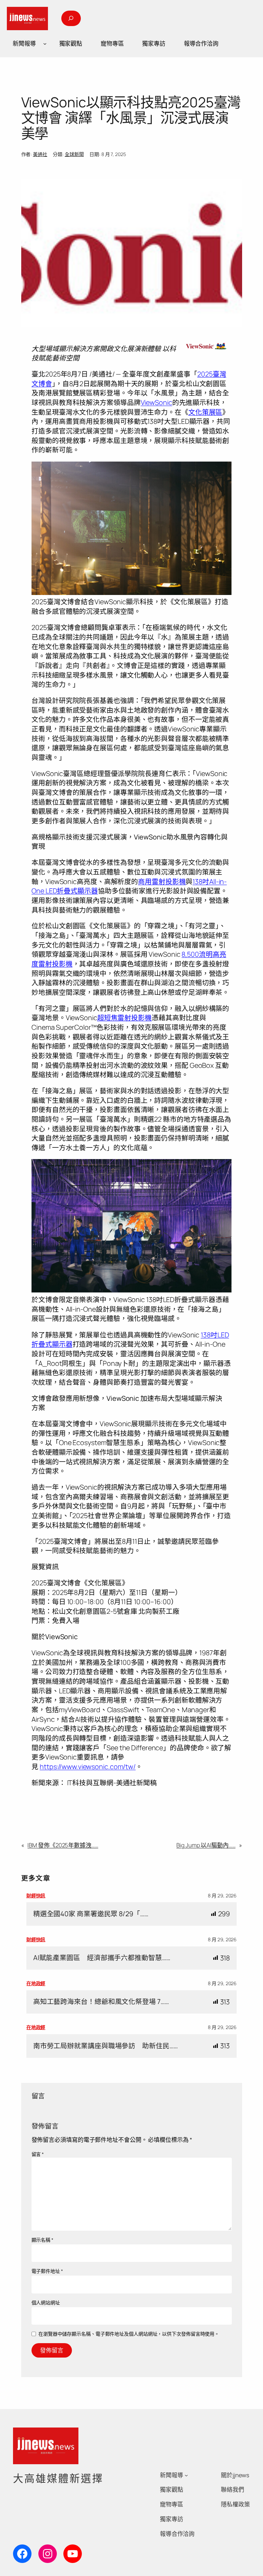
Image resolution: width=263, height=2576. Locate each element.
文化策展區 (205, 412)
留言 (38, 2154)
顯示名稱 (42, 2240)
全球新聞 (74, 154)
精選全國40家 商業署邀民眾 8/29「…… (91, 1914)
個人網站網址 (46, 2303)
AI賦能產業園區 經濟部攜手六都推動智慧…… (102, 1958)
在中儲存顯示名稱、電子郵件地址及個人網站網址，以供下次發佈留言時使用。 (129, 2334)
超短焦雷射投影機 (124, 1018)
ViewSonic (156, 402)
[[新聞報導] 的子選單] (45, 44)
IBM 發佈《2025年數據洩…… (63, 1845)
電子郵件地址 (47, 2271)
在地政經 (36, 1983)
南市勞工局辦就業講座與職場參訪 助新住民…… (105, 2046)
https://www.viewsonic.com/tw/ (88, 1767)
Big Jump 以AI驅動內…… (206, 1845)
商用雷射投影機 (162, 881)
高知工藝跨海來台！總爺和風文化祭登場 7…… (101, 2002)
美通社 (40, 154)
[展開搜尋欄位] (71, 18)
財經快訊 (36, 1895)
